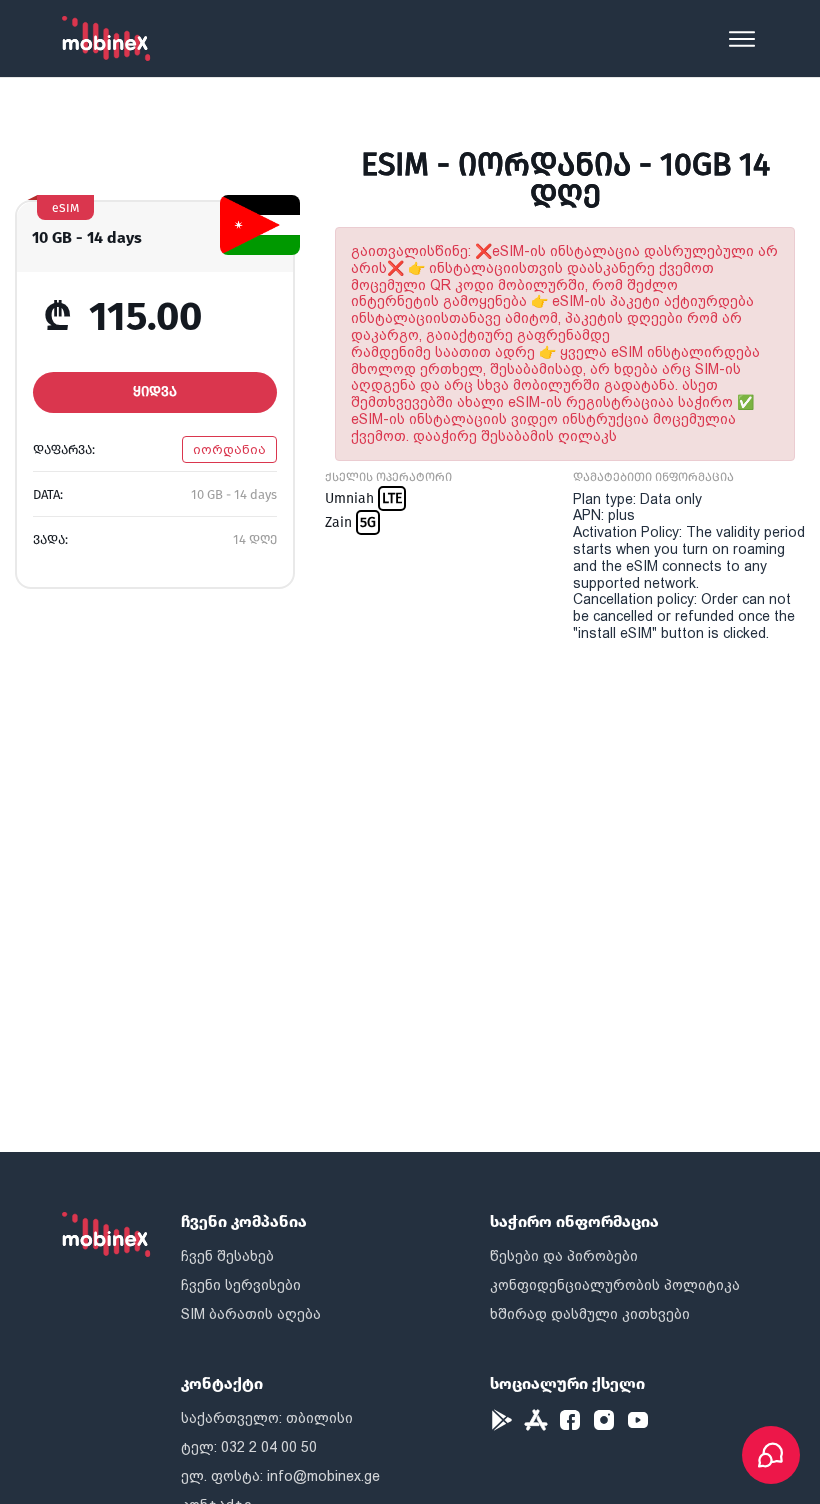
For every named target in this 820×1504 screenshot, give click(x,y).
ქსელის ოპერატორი (388, 477)
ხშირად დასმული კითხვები (590, 1314)
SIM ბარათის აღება (251, 1314)
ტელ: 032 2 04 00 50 (249, 1447)
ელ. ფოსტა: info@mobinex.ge (280, 1476)
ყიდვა (155, 391)
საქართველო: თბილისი (267, 1418)
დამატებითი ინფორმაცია (653, 477)
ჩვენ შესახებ (227, 1256)
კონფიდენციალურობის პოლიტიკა (615, 1285)
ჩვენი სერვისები (241, 1285)
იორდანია (229, 449)
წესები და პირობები (564, 1256)
